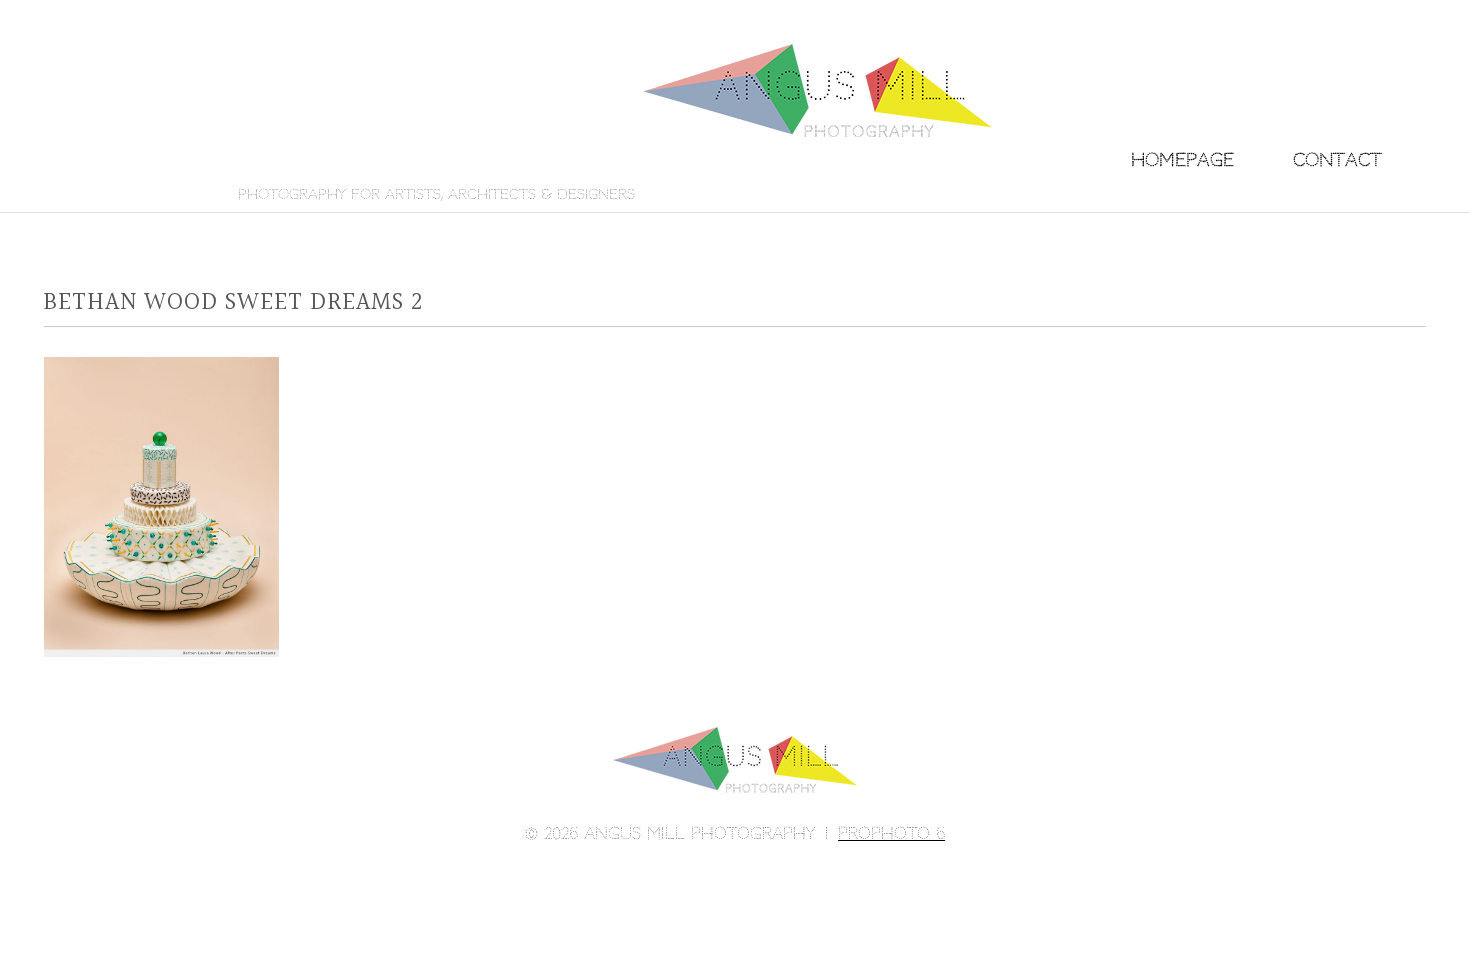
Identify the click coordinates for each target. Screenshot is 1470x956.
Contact (1337, 159)
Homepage (1182, 159)
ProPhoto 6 (891, 833)
